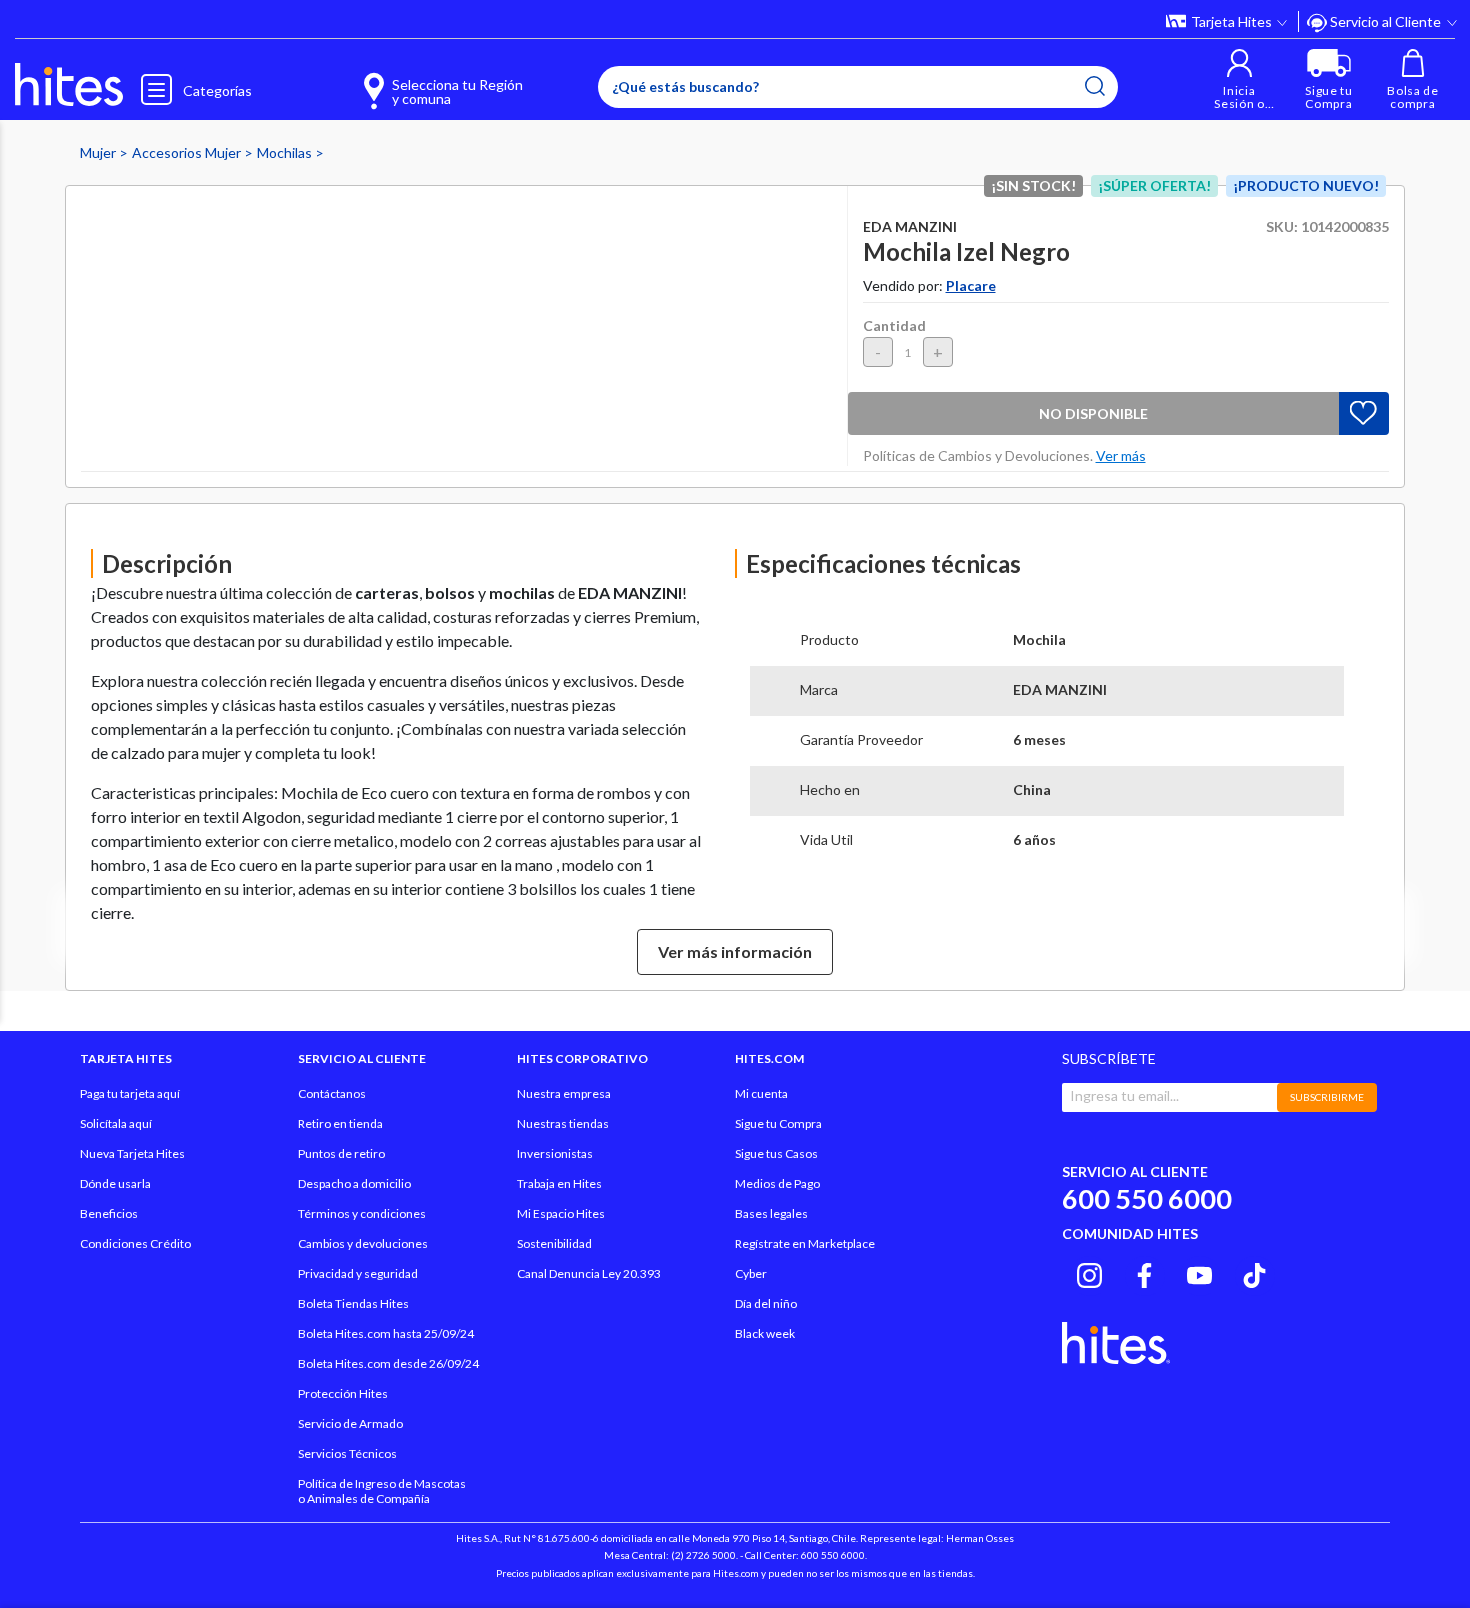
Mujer (99, 152)
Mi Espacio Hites (561, 1213)
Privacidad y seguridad (358, 1273)
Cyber (751, 1273)
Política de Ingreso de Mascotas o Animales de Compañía (382, 1491)
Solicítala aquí (116, 1123)
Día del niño (766, 1303)
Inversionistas (555, 1153)
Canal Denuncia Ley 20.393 (589, 1273)
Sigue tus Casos (776, 1153)
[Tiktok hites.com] (1254, 1273)
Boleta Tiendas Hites (353, 1303)
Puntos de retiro (341, 1153)
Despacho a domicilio (354, 1183)
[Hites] (69, 85)
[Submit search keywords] (1095, 86)
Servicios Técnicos (347, 1453)
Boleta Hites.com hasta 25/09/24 (386, 1333)
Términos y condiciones (362, 1213)
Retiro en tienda (340, 1123)
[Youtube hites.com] (1199, 1273)
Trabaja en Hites (559, 1183)
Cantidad (894, 325)
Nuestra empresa (564, 1093)
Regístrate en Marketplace (805, 1243)
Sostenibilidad (554, 1243)
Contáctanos (332, 1093)
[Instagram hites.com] (1089, 1273)
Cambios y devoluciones (363, 1243)
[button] (1239, 79)
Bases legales (771, 1213)
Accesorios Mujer (188, 152)
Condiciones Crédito (135, 1243)
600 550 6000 (1147, 1198)
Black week (765, 1333)
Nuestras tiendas (563, 1123)
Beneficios (109, 1213)
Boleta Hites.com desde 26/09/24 (388, 1363)
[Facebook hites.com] (1144, 1273)
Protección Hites (343, 1393)
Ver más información (735, 951)
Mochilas (286, 152)
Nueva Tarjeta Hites (132, 1153)
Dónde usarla (115, 1183)
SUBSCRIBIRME (1327, 1097)
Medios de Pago (777, 1183)
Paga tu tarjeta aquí (130, 1093)
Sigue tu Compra (778, 1123)
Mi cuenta (761, 1093)
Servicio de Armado (350, 1423)
